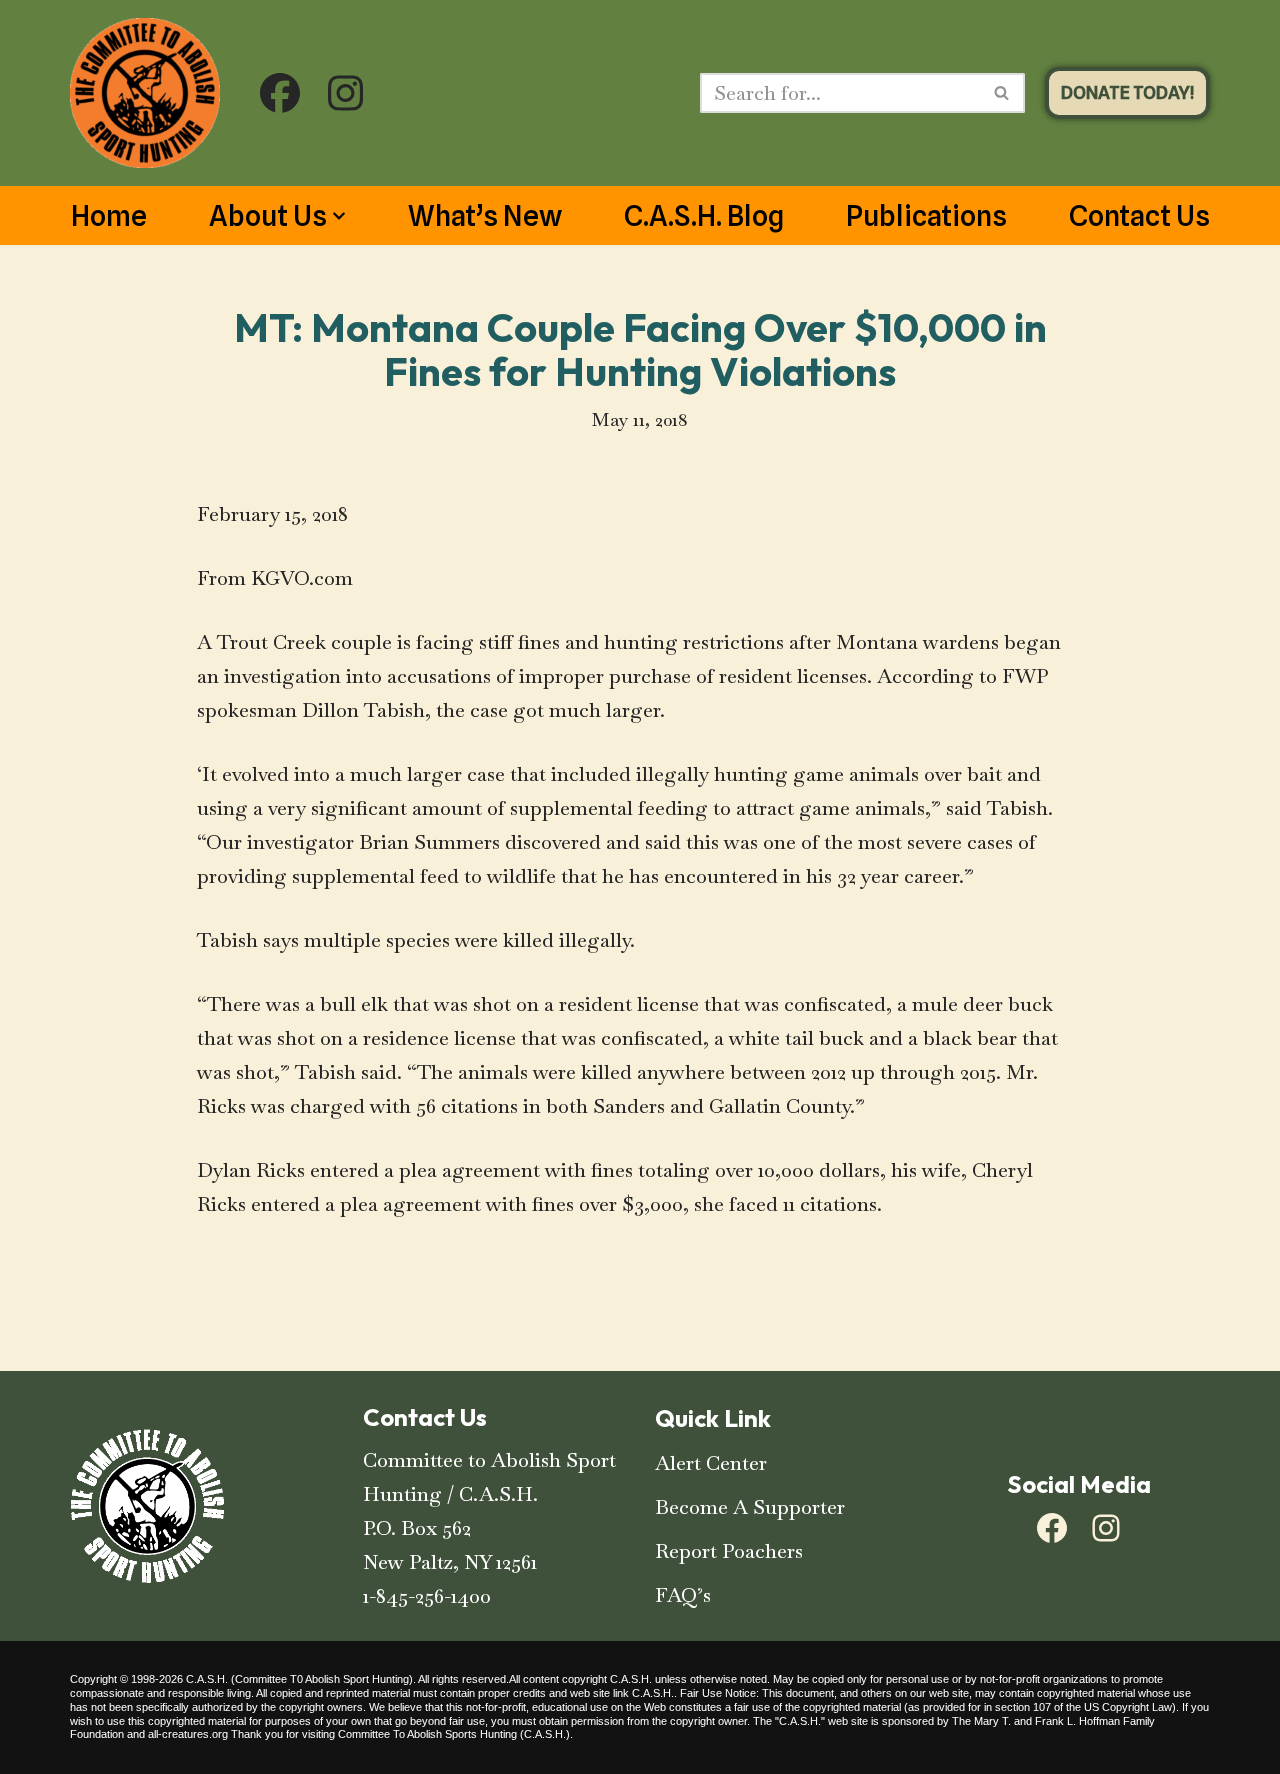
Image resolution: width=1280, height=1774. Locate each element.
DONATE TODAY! (1127, 92)
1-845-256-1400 (427, 1596)
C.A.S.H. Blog (704, 216)
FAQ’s (683, 1595)
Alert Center (711, 1463)
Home (109, 216)
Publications (926, 216)
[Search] (1002, 93)
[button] (339, 216)
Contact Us (1139, 216)
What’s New (485, 216)
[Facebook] (1052, 1528)
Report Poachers (729, 1551)
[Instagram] (1106, 1528)
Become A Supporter (750, 1507)
